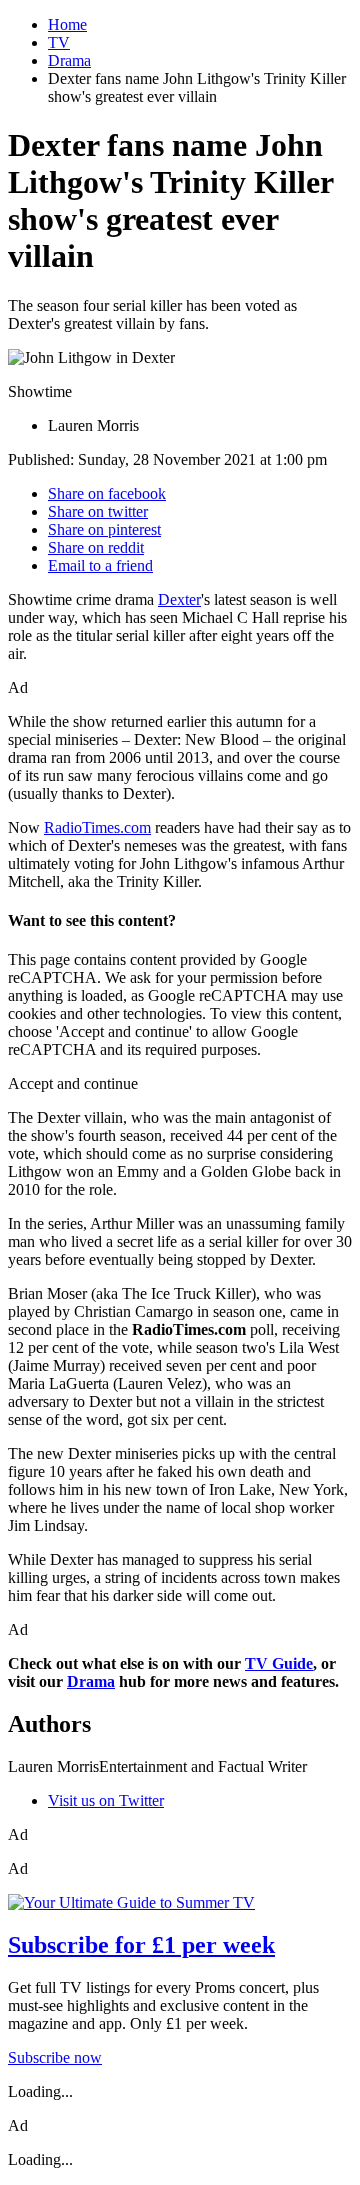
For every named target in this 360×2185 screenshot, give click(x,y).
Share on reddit (96, 547)
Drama (69, 60)
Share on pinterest (104, 529)
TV (59, 42)
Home (67, 24)
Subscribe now (55, 2057)
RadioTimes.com (97, 827)
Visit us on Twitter (106, 1800)
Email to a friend (100, 565)
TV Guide (279, 1663)
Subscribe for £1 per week (141, 1945)
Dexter (179, 599)
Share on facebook (107, 493)
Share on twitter (98, 511)
